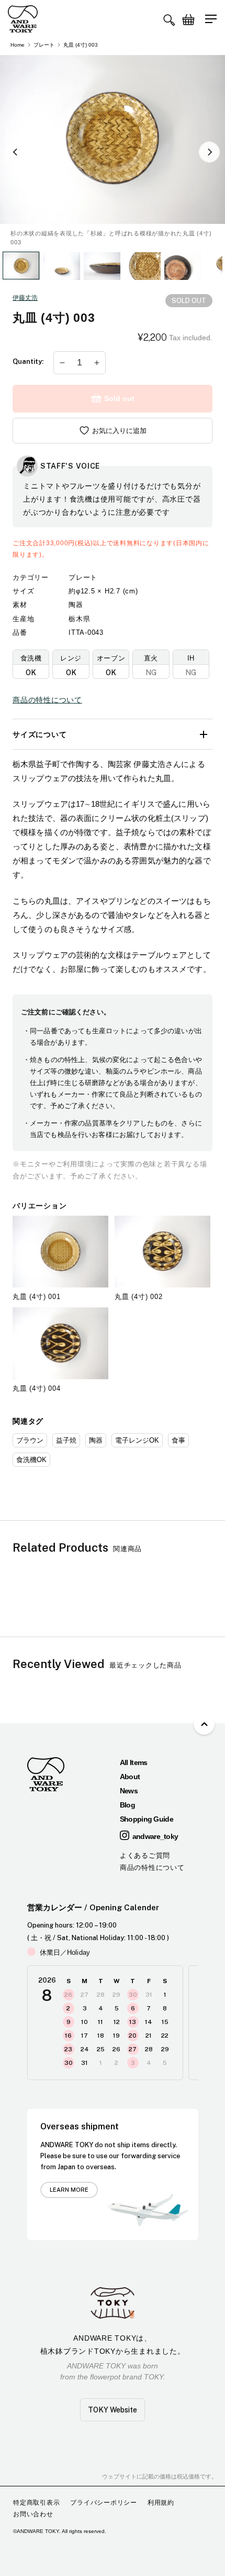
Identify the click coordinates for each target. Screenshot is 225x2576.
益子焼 (66, 1440)
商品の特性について (47, 700)
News (129, 1791)
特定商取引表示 (36, 2503)
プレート (44, 45)
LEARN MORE (69, 2190)
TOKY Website (113, 2410)
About (130, 1777)
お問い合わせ (33, 2514)
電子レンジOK (137, 1440)
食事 (178, 1440)
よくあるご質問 (145, 1855)
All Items (134, 1762)
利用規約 (161, 2503)
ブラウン (30, 1440)
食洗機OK (31, 1460)
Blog (127, 1805)
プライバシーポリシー (104, 2503)
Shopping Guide (147, 1819)
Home (18, 45)
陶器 (96, 1440)
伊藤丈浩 (25, 298)
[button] (169, 20)
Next (209, 152)
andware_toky (155, 1836)
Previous (16, 152)
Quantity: (28, 361)
